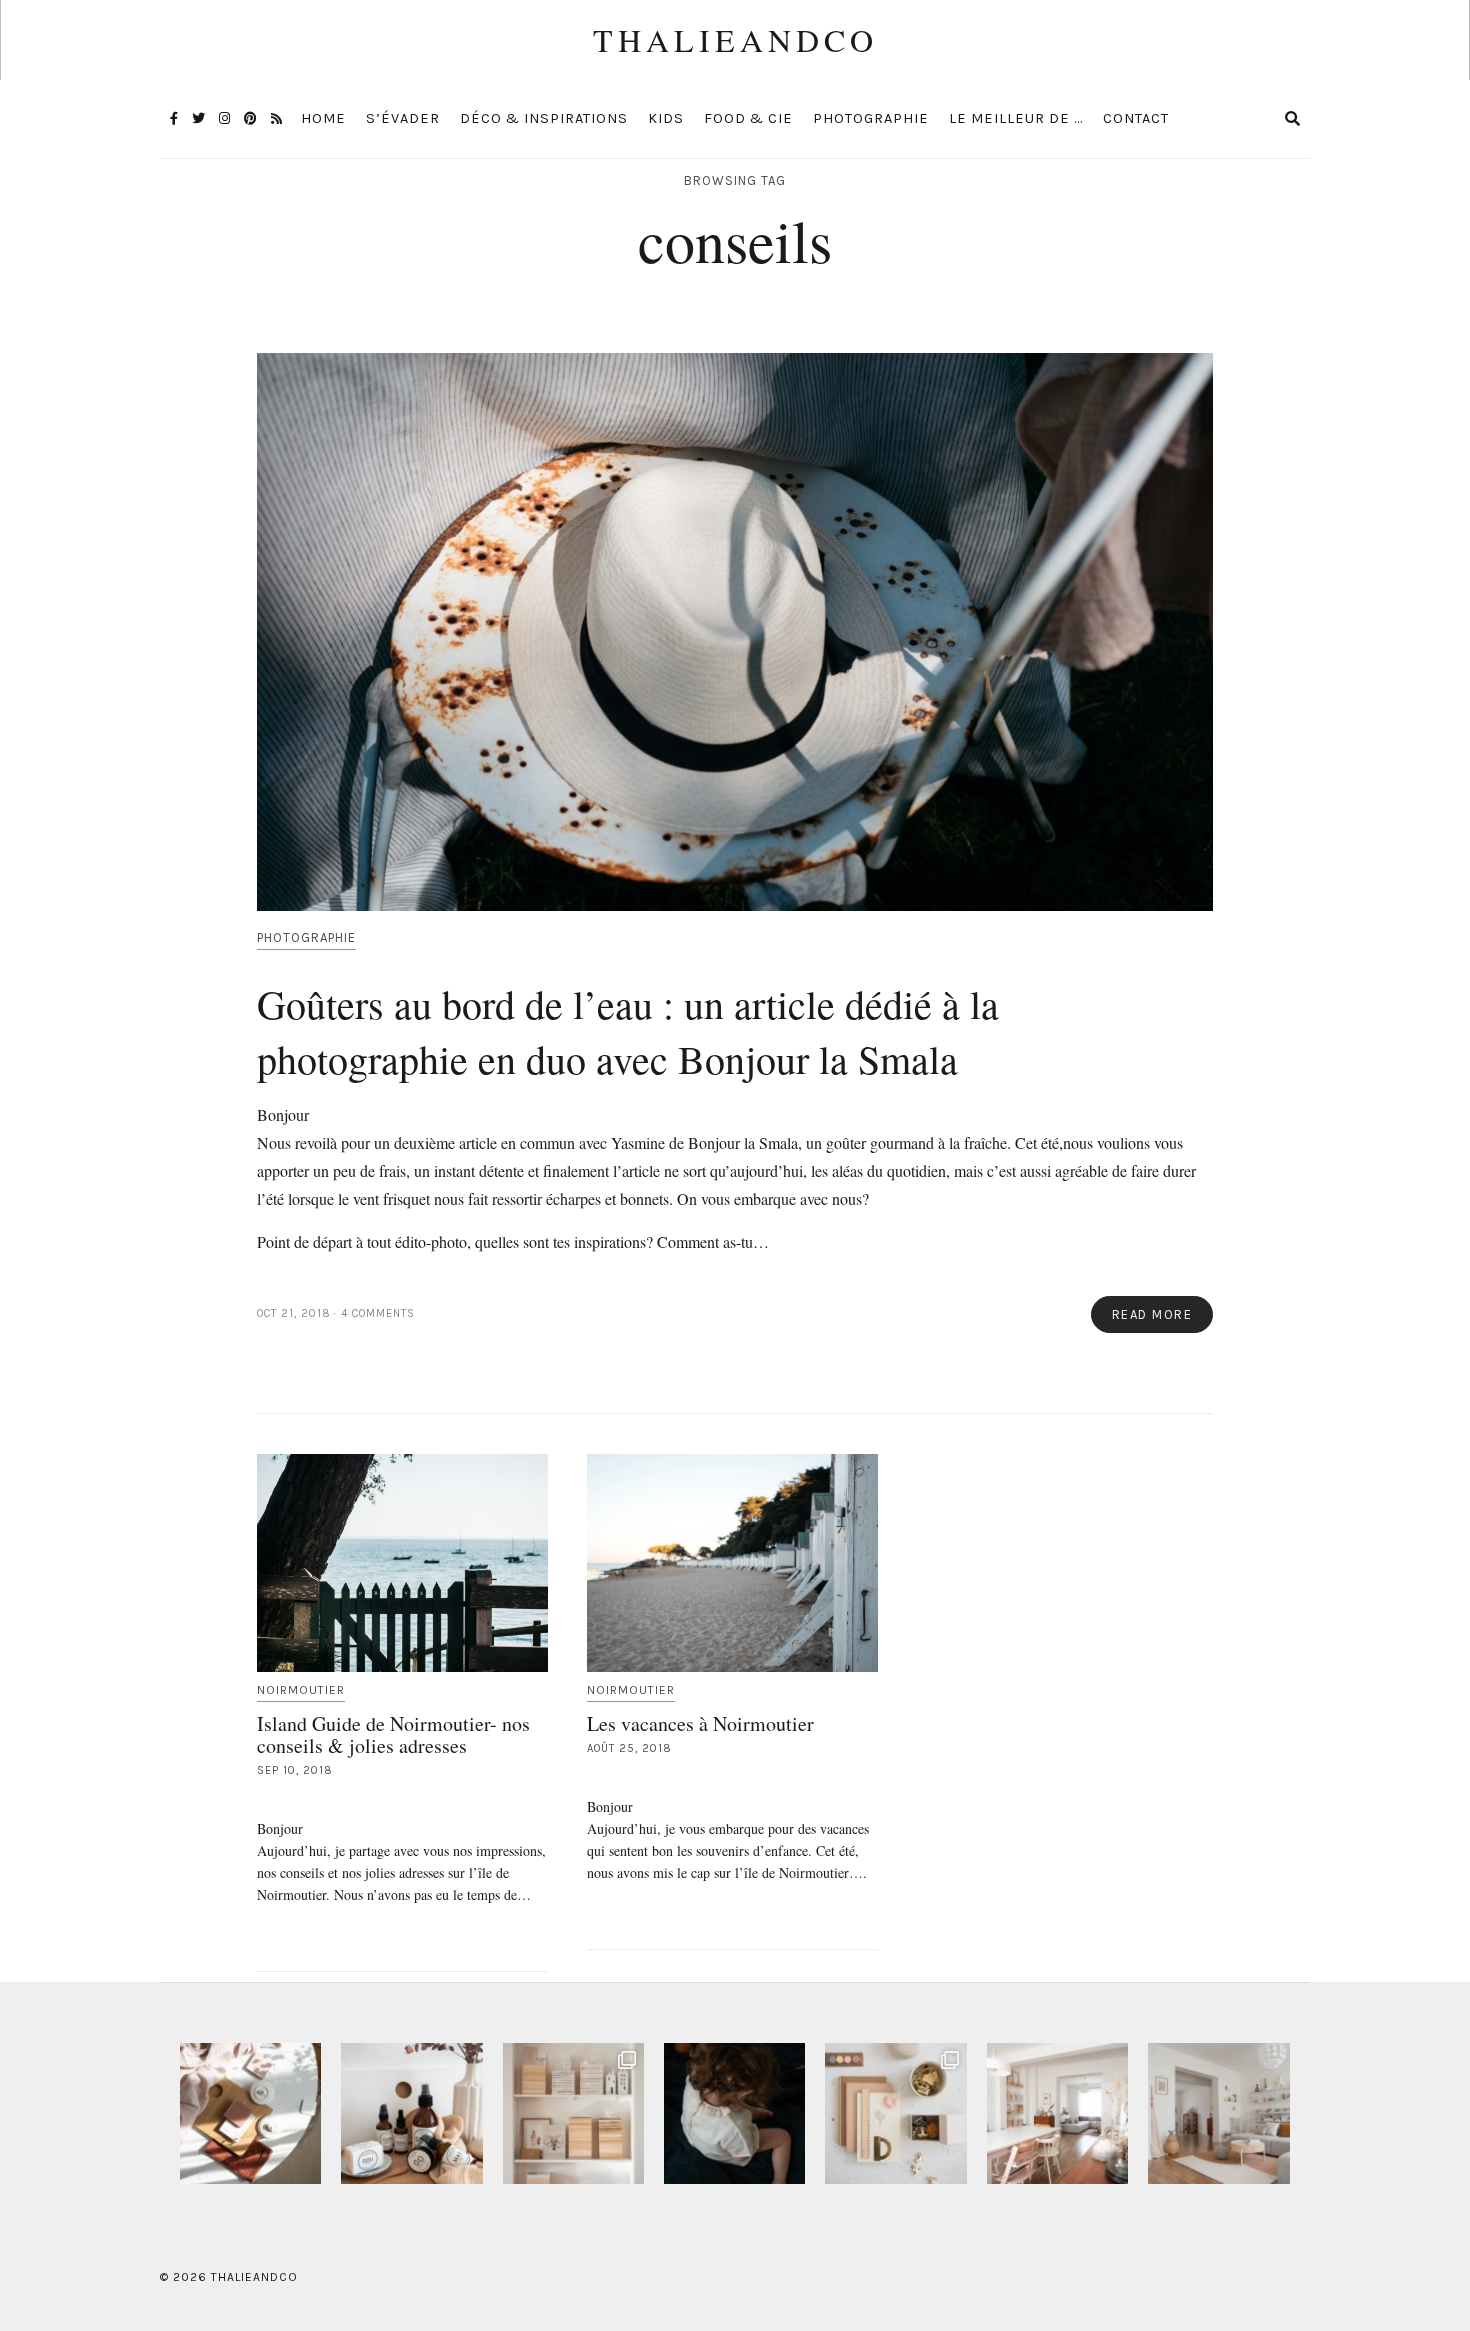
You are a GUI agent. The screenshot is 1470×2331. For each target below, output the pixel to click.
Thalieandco (735, 39)
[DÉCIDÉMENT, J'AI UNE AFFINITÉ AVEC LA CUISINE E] (573, 2113)
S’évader (403, 118)
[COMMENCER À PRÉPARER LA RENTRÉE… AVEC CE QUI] (895, 2113)
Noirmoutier (301, 1690)
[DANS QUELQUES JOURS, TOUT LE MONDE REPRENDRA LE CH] (411, 2113)
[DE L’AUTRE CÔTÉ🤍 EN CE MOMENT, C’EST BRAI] (1057, 2113)
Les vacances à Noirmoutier (700, 1723)
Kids (666, 118)
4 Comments (378, 1313)
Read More (1152, 1314)
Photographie (871, 118)
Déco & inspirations (544, 118)
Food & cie (748, 118)
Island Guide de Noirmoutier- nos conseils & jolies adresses (393, 1734)
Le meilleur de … (1016, 118)
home (323, 118)
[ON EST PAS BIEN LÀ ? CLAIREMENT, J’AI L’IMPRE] (1218, 2113)
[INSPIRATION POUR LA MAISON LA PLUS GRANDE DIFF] (250, 2113)
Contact (1136, 118)
